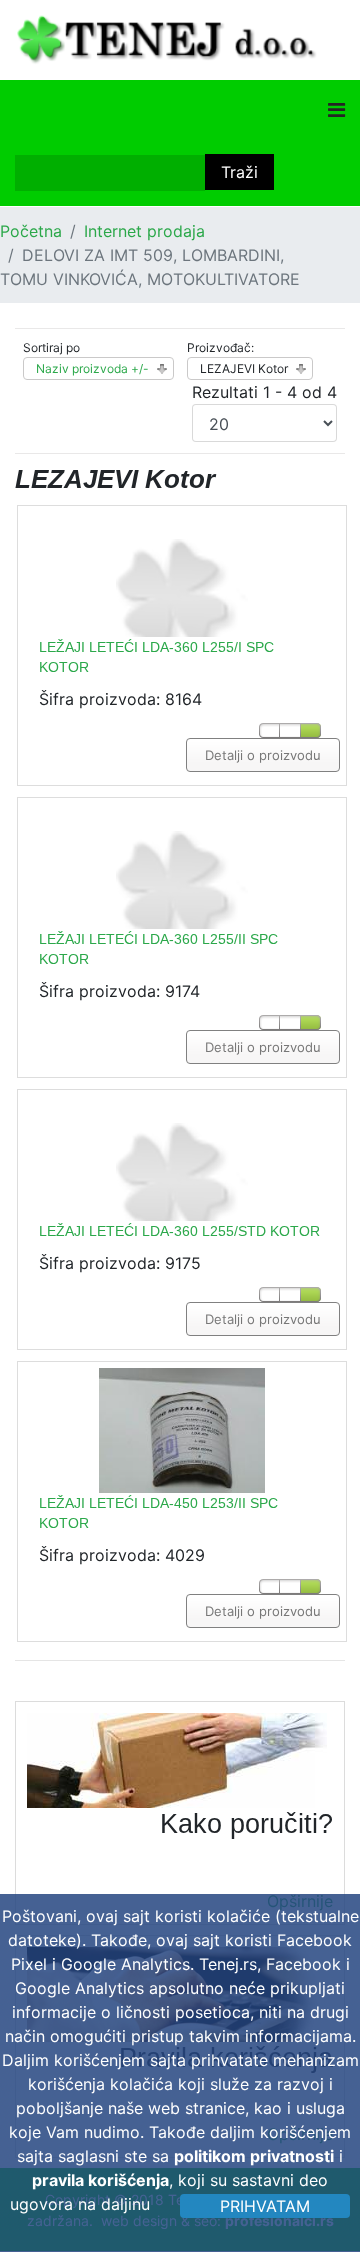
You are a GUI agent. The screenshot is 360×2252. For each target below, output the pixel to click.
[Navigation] (336, 110)
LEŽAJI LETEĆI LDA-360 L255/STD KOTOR (179, 1231)
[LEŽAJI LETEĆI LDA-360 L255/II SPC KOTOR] (182, 921)
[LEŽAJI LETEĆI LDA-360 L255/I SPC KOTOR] (182, 629)
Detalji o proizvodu (263, 755)
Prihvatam (265, 2206)
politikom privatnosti (254, 2156)
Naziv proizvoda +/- (92, 368)
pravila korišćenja (100, 2180)
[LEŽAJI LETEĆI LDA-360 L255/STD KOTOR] (182, 1213)
